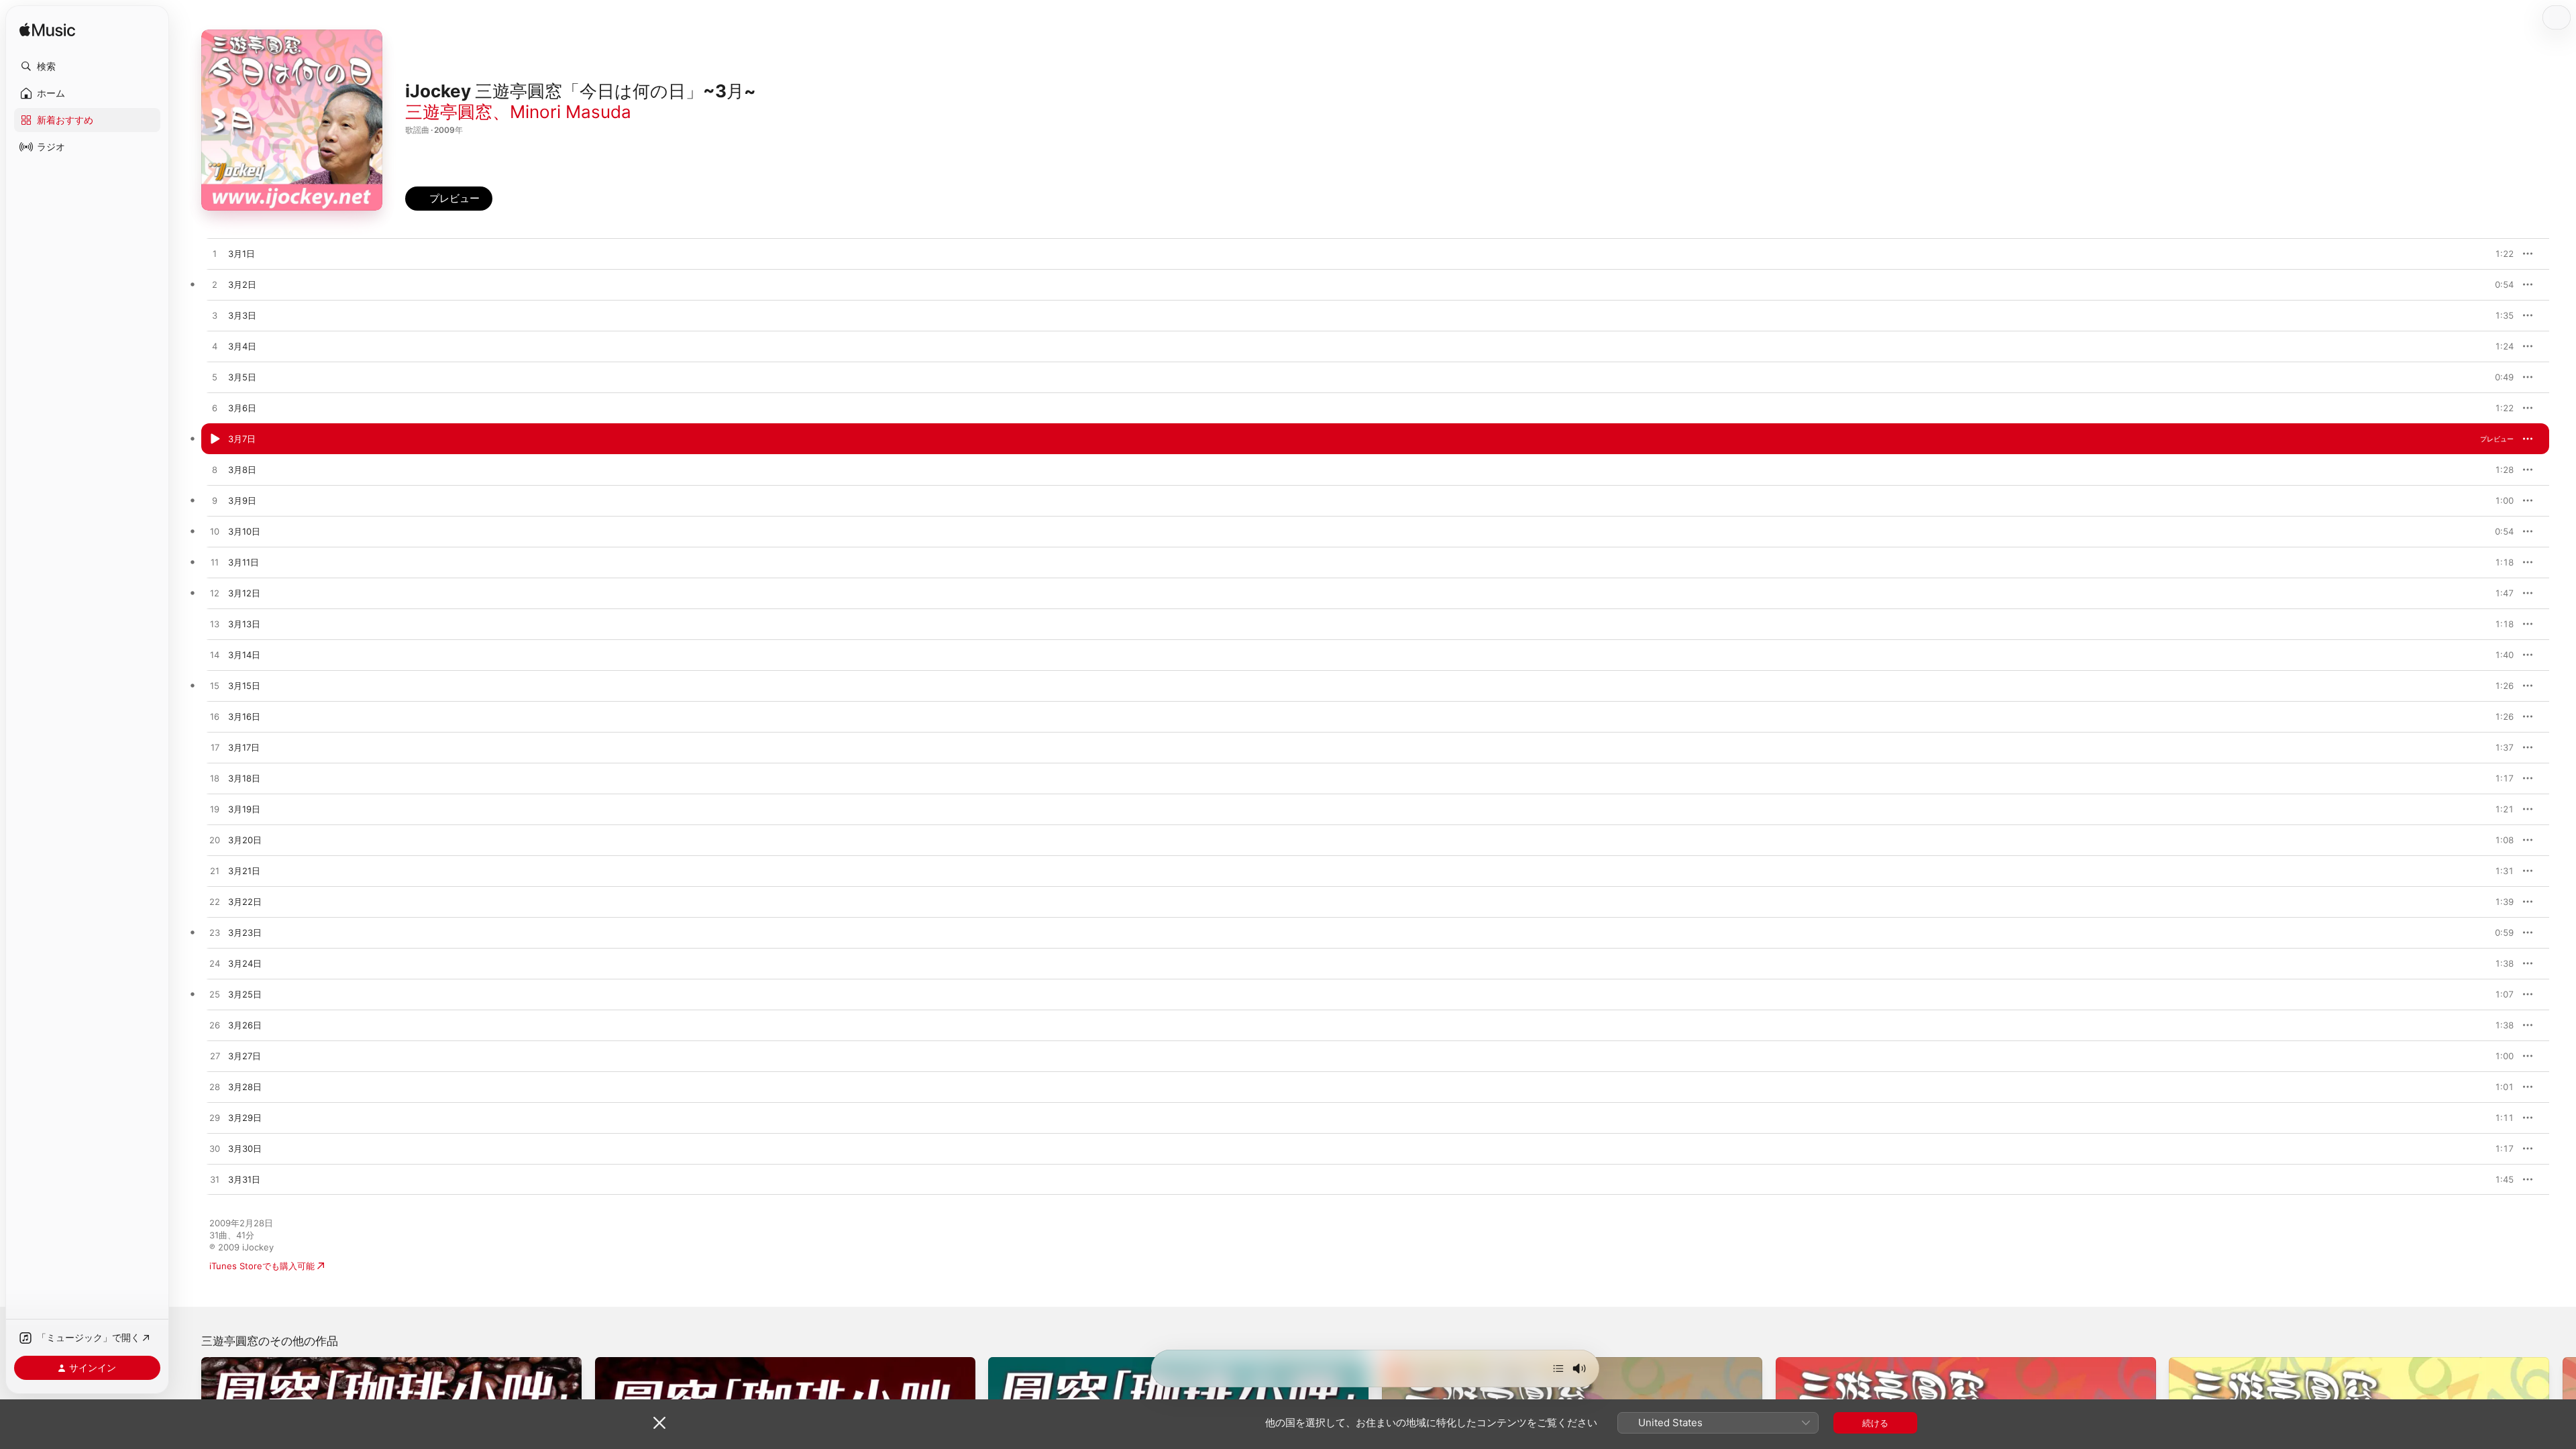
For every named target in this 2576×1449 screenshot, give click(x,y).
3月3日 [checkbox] (242, 315)
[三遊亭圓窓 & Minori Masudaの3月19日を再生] (215, 810)
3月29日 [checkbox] (245, 1118)
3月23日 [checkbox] (245, 932)
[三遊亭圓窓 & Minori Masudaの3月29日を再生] (215, 1118)
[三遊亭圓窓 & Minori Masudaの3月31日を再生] (215, 1180)
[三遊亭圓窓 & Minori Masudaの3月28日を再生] (215, 1087)
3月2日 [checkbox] (242, 284)
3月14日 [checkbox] (244, 655)
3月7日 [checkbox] (242, 439)
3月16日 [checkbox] (244, 716)
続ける (1875, 1423)
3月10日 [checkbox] (244, 531)
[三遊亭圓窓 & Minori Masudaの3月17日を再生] (215, 748)
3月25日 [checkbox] (245, 994)
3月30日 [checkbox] (245, 1148)
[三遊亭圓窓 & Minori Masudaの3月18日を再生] (215, 779)
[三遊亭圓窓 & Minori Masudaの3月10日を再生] (215, 532)
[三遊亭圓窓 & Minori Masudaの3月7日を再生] (215, 439)
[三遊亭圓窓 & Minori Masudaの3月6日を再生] (215, 409)
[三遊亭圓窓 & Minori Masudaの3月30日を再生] (215, 1149)
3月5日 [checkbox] (242, 377)
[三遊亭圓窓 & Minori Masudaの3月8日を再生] (215, 470)
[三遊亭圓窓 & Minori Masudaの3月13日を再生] (215, 625)
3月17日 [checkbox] (244, 747)
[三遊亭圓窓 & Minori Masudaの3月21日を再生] (215, 871)
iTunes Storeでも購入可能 (262, 1266)
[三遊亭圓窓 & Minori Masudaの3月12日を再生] (215, 594)
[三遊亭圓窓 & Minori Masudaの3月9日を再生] (215, 501)
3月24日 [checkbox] (245, 963)
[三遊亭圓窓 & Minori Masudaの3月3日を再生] (215, 316)
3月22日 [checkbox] (245, 902)
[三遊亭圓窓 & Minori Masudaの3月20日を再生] (215, 841)
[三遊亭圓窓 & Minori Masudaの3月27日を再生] (215, 1057)
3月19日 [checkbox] (244, 809)
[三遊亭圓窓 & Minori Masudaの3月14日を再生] (215, 655)
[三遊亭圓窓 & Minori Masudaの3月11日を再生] (215, 563)
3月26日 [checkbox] (245, 1025)
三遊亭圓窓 (449, 112)
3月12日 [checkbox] (244, 593)
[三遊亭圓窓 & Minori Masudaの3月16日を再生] (215, 717)
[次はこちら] (1558, 1368)
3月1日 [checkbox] (241, 254)
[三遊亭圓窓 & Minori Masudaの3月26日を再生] (215, 1026)
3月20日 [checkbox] (245, 840)
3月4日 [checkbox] (242, 346)
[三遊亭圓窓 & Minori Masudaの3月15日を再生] (215, 686)
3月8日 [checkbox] (242, 470)
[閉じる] (659, 1423)
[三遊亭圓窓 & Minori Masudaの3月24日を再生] (215, 964)
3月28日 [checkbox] (245, 1087)
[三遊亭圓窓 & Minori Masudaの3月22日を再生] (215, 902)
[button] (87, 66)
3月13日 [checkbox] (244, 624)
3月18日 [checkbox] (244, 778)
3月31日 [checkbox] (244, 1179)
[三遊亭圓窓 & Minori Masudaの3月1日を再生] (215, 254)
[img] (47, 31)
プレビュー (2497, 254)
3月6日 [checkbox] (242, 408)
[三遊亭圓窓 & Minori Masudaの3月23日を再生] (215, 933)
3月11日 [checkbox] (244, 562)
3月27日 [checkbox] (245, 1056)
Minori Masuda (571, 112)
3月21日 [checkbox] (244, 871)
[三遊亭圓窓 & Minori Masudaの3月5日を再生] (215, 378)
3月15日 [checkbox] (244, 686)
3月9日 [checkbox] (242, 500)
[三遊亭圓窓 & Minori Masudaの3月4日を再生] (215, 347)
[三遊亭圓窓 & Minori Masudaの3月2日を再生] (215, 285)
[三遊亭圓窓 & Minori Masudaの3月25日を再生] (215, 995)
